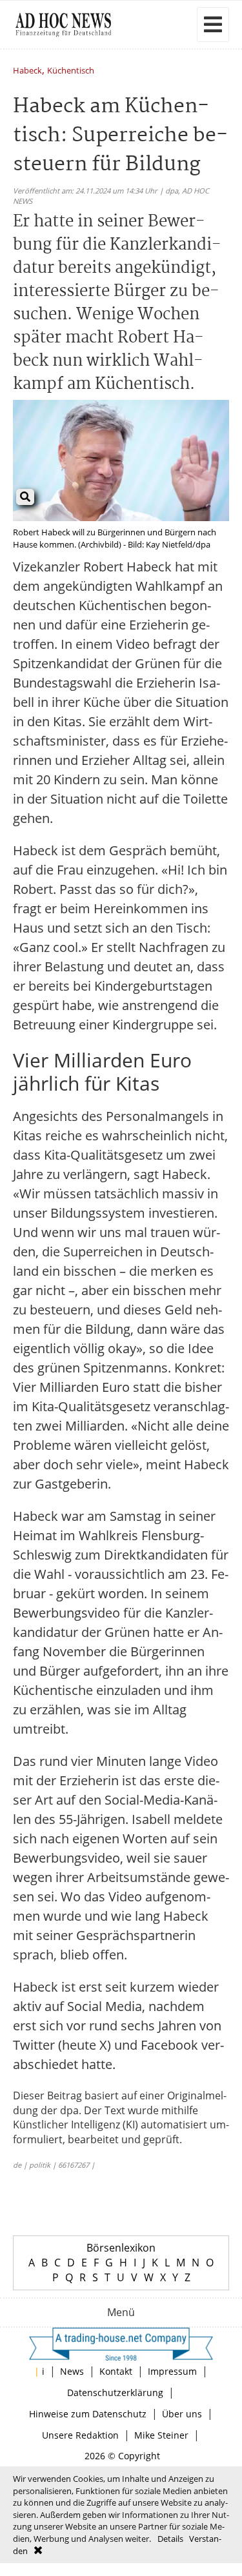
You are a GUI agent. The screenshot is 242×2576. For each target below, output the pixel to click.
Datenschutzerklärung (115, 2393)
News (72, 2371)
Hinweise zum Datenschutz (88, 2414)
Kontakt (116, 2371)
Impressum (172, 2371)
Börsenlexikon (121, 2248)
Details (170, 2539)
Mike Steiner (161, 2435)
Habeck (27, 71)
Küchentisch (71, 71)
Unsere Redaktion (80, 2435)
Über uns (182, 2414)
